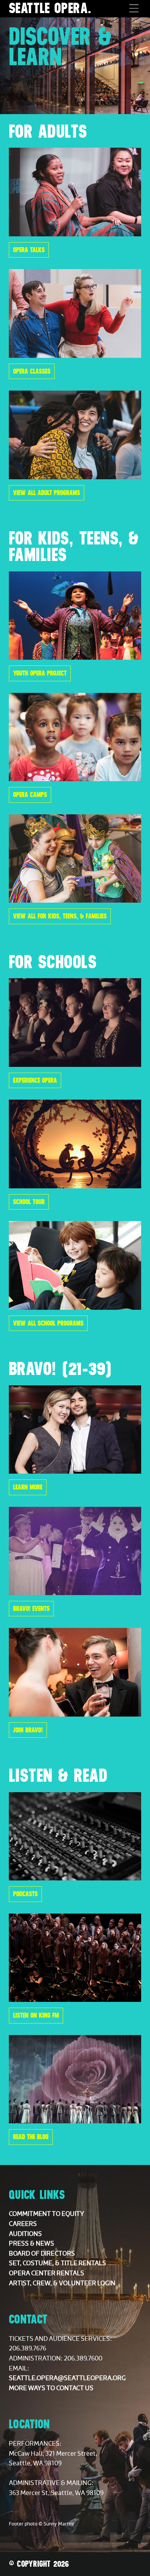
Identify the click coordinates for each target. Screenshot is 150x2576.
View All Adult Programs (47, 493)
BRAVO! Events (31, 1609)
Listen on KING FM (36, 2015)
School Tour (29, 1202)
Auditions (25, 2234)
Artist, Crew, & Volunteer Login (62, 2283)
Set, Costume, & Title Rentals (57, 2263)
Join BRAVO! (28, 1730)
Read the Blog (31, 2137)
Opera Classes (32, 371)
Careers (23, 2224)
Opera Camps (30, 795)
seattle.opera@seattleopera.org (67, 2378)
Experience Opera (35, 1080)
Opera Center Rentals (47, 2273)
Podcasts (25, 1894)
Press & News (32, 2244)
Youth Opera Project (40, 673)
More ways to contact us (51, 2388)
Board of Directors (42, 2254)
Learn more (28, 1487)
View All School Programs (48, 1323)
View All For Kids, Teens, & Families (60, 916)
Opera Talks (29, 250)
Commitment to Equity (47, 2214)
